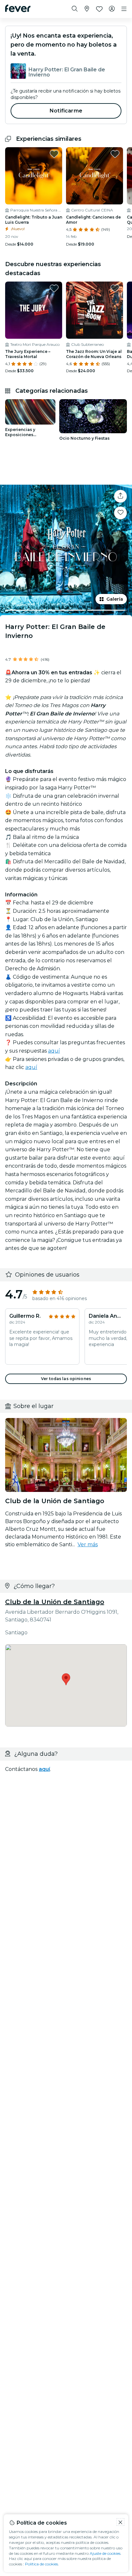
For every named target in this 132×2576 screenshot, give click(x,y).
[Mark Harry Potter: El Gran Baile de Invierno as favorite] (120, 513)
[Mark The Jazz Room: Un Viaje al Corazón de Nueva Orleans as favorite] (115, 288)
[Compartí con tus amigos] (120, 496)
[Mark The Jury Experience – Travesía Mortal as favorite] (54, 288)
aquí (54, 1051)
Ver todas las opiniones (66, 1379)
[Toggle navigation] (124, 9)
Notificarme (66, 111)
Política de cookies (41, 2564)
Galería (115, 599)
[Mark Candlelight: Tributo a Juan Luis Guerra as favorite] (54, 154)
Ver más (88, 1544)
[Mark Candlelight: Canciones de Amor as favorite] (115, 154)
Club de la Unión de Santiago (55, 1602)
